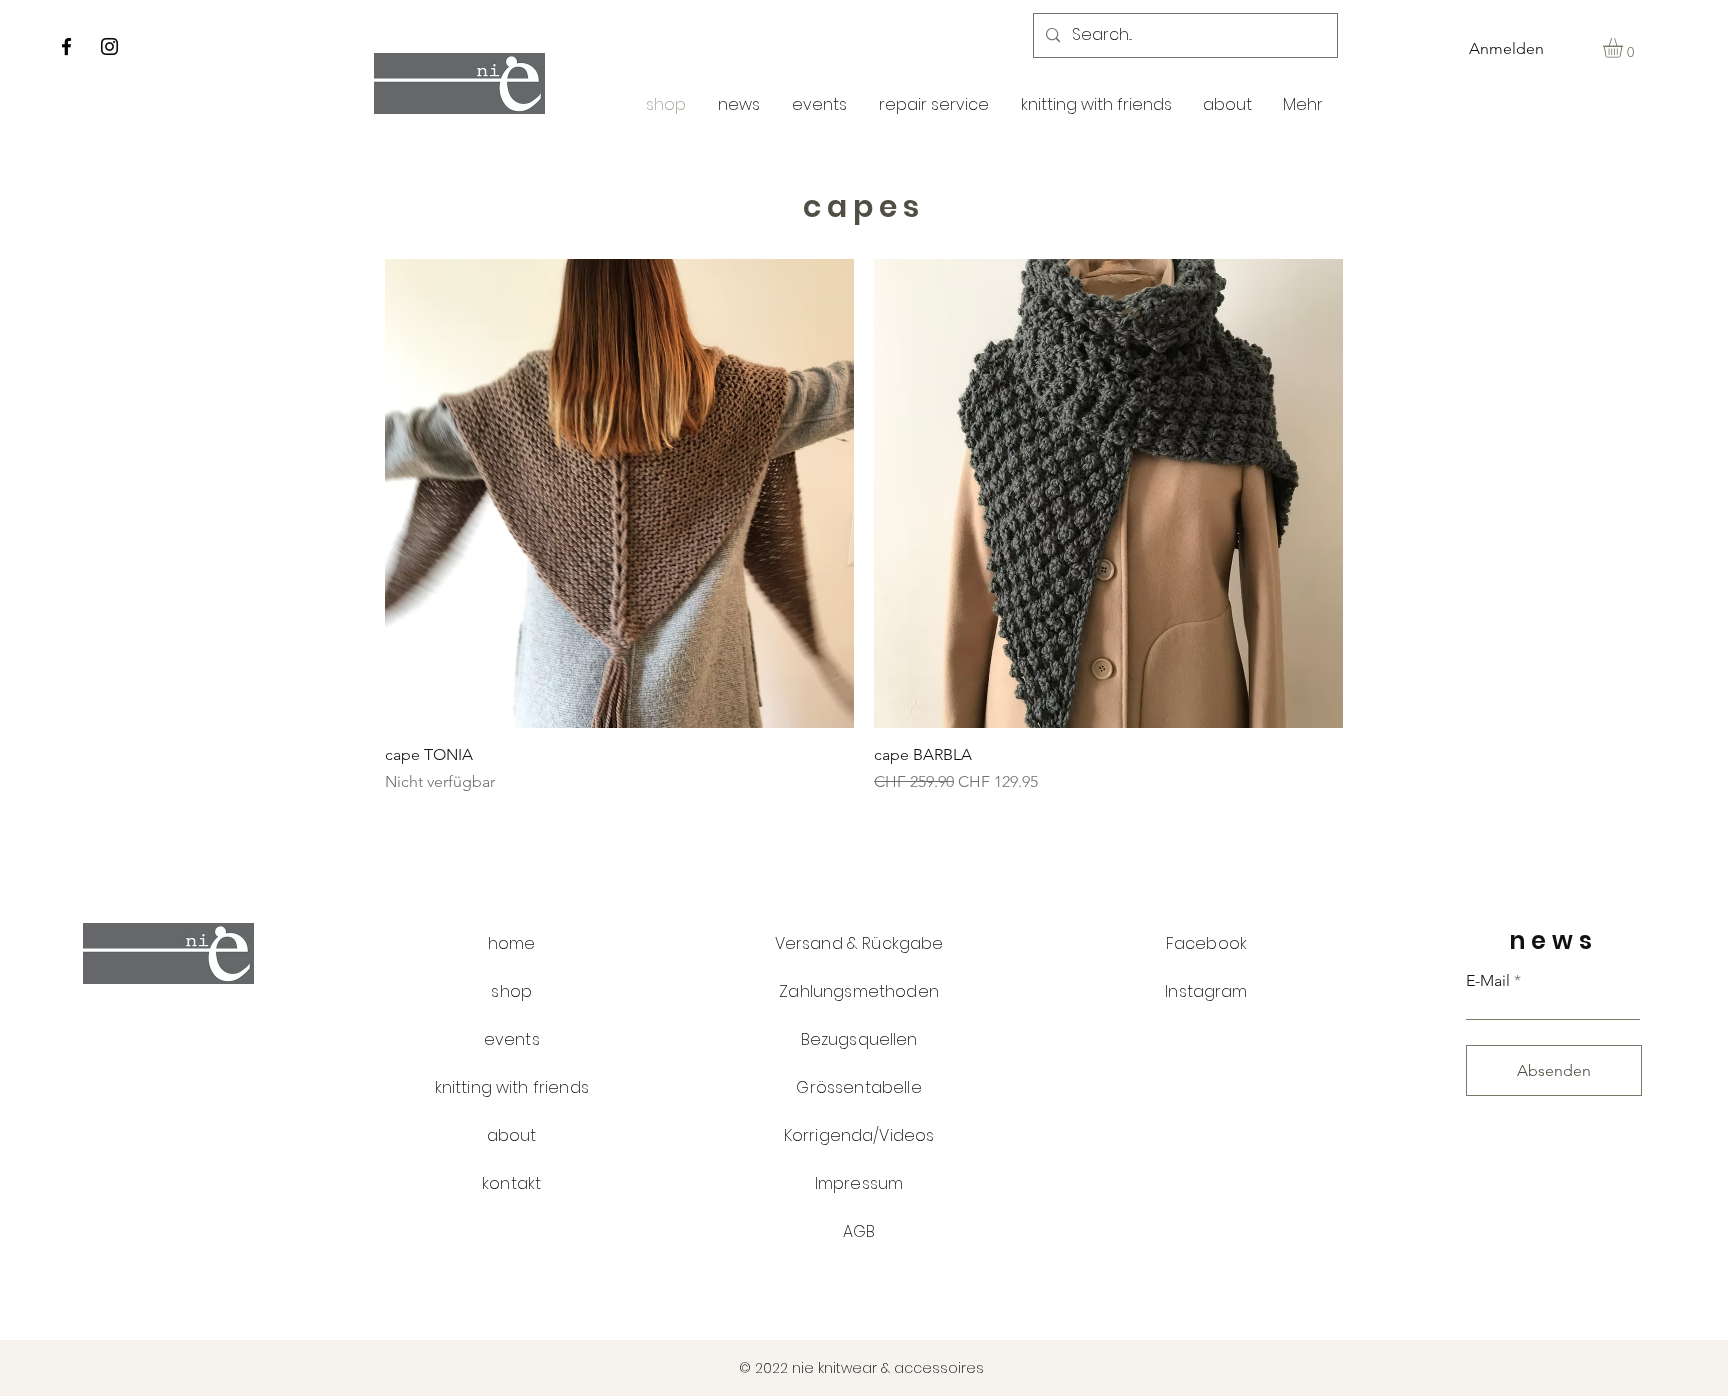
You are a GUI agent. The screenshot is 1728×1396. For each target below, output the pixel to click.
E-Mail (1488, 981)
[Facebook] (66, 46)
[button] (1624, 48)
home (512, 943)
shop (511, 991)
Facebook (1206, 943)
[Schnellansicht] (619, 493)
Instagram (1206, 991)
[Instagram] (109, 46)
